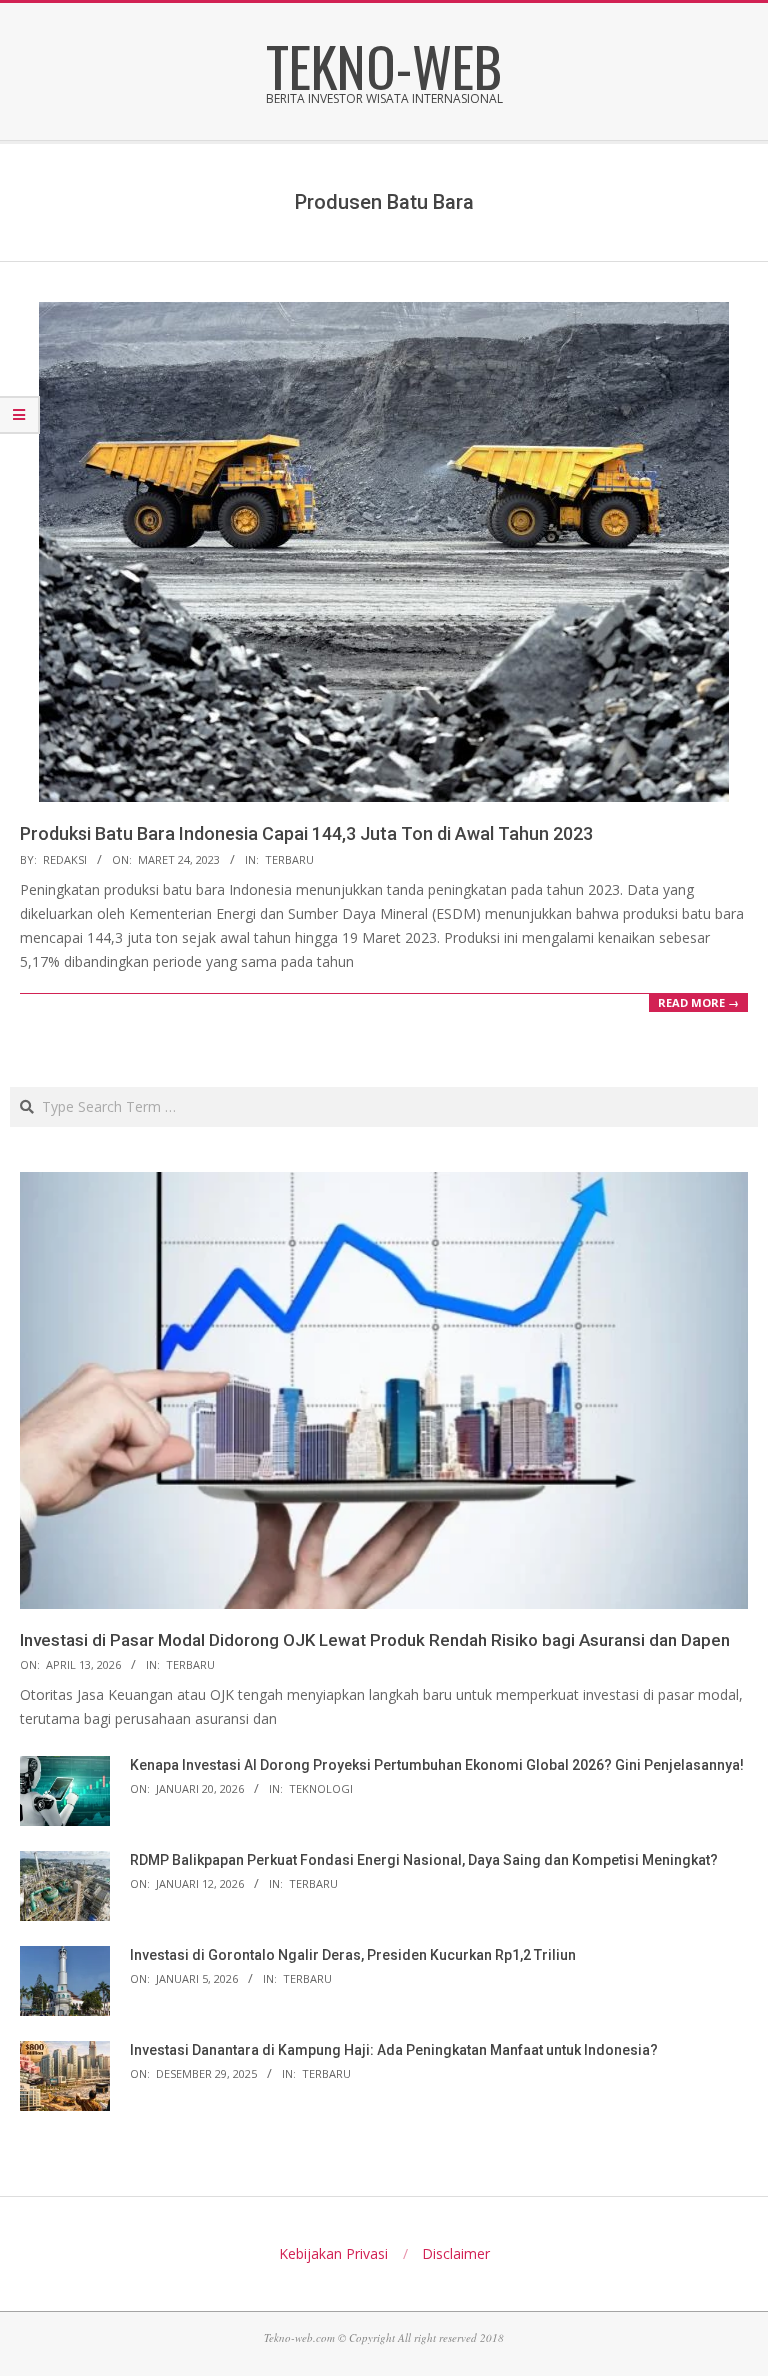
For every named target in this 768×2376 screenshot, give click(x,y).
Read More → (698, 1002)
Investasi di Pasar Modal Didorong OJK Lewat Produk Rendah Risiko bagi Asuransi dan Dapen (375, 1640)
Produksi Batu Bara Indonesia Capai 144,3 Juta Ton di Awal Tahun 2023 (306, 833)
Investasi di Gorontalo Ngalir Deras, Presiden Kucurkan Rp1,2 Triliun (353, 1955)
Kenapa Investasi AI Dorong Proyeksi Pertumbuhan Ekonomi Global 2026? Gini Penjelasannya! (437, 1765)
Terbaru (289, 859)
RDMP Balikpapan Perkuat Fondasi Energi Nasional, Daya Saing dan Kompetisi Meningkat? (424, 1860)
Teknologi (321, 1788)
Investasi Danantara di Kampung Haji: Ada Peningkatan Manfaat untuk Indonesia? (394, 2050)
